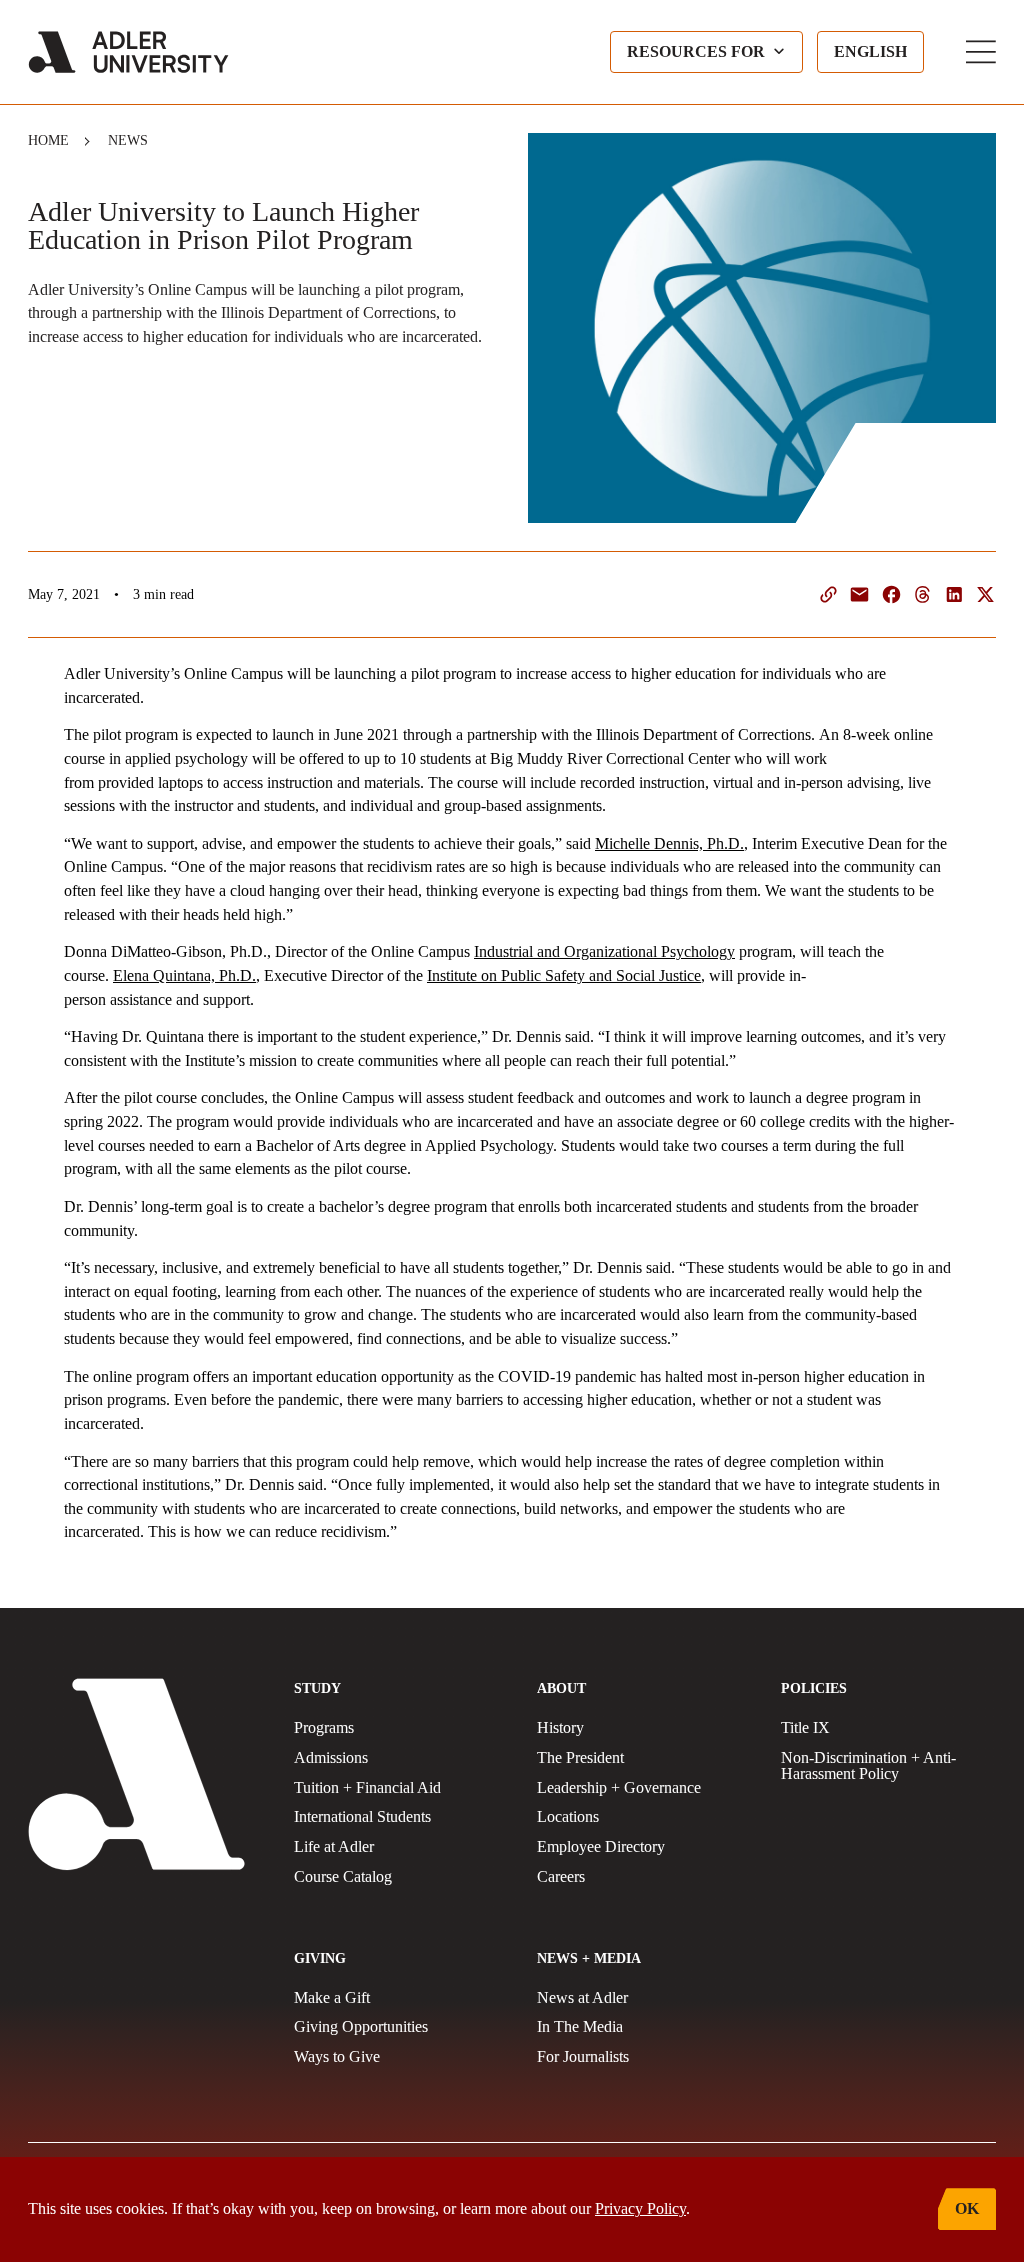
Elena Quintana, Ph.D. (184, 975)
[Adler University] (128, 52)
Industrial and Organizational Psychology (604, 951)
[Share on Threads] (922, 594)
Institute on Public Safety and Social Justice (564, 975)
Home (48, 140)
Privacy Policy (640, 2208)
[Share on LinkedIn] (954, 594)
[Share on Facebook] (891, 594)
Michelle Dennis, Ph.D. (669, 843)
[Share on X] (985, 594)
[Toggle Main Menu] (981, 52)
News (128, 140)
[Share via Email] (859, 594)
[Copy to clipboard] (828, 594)
